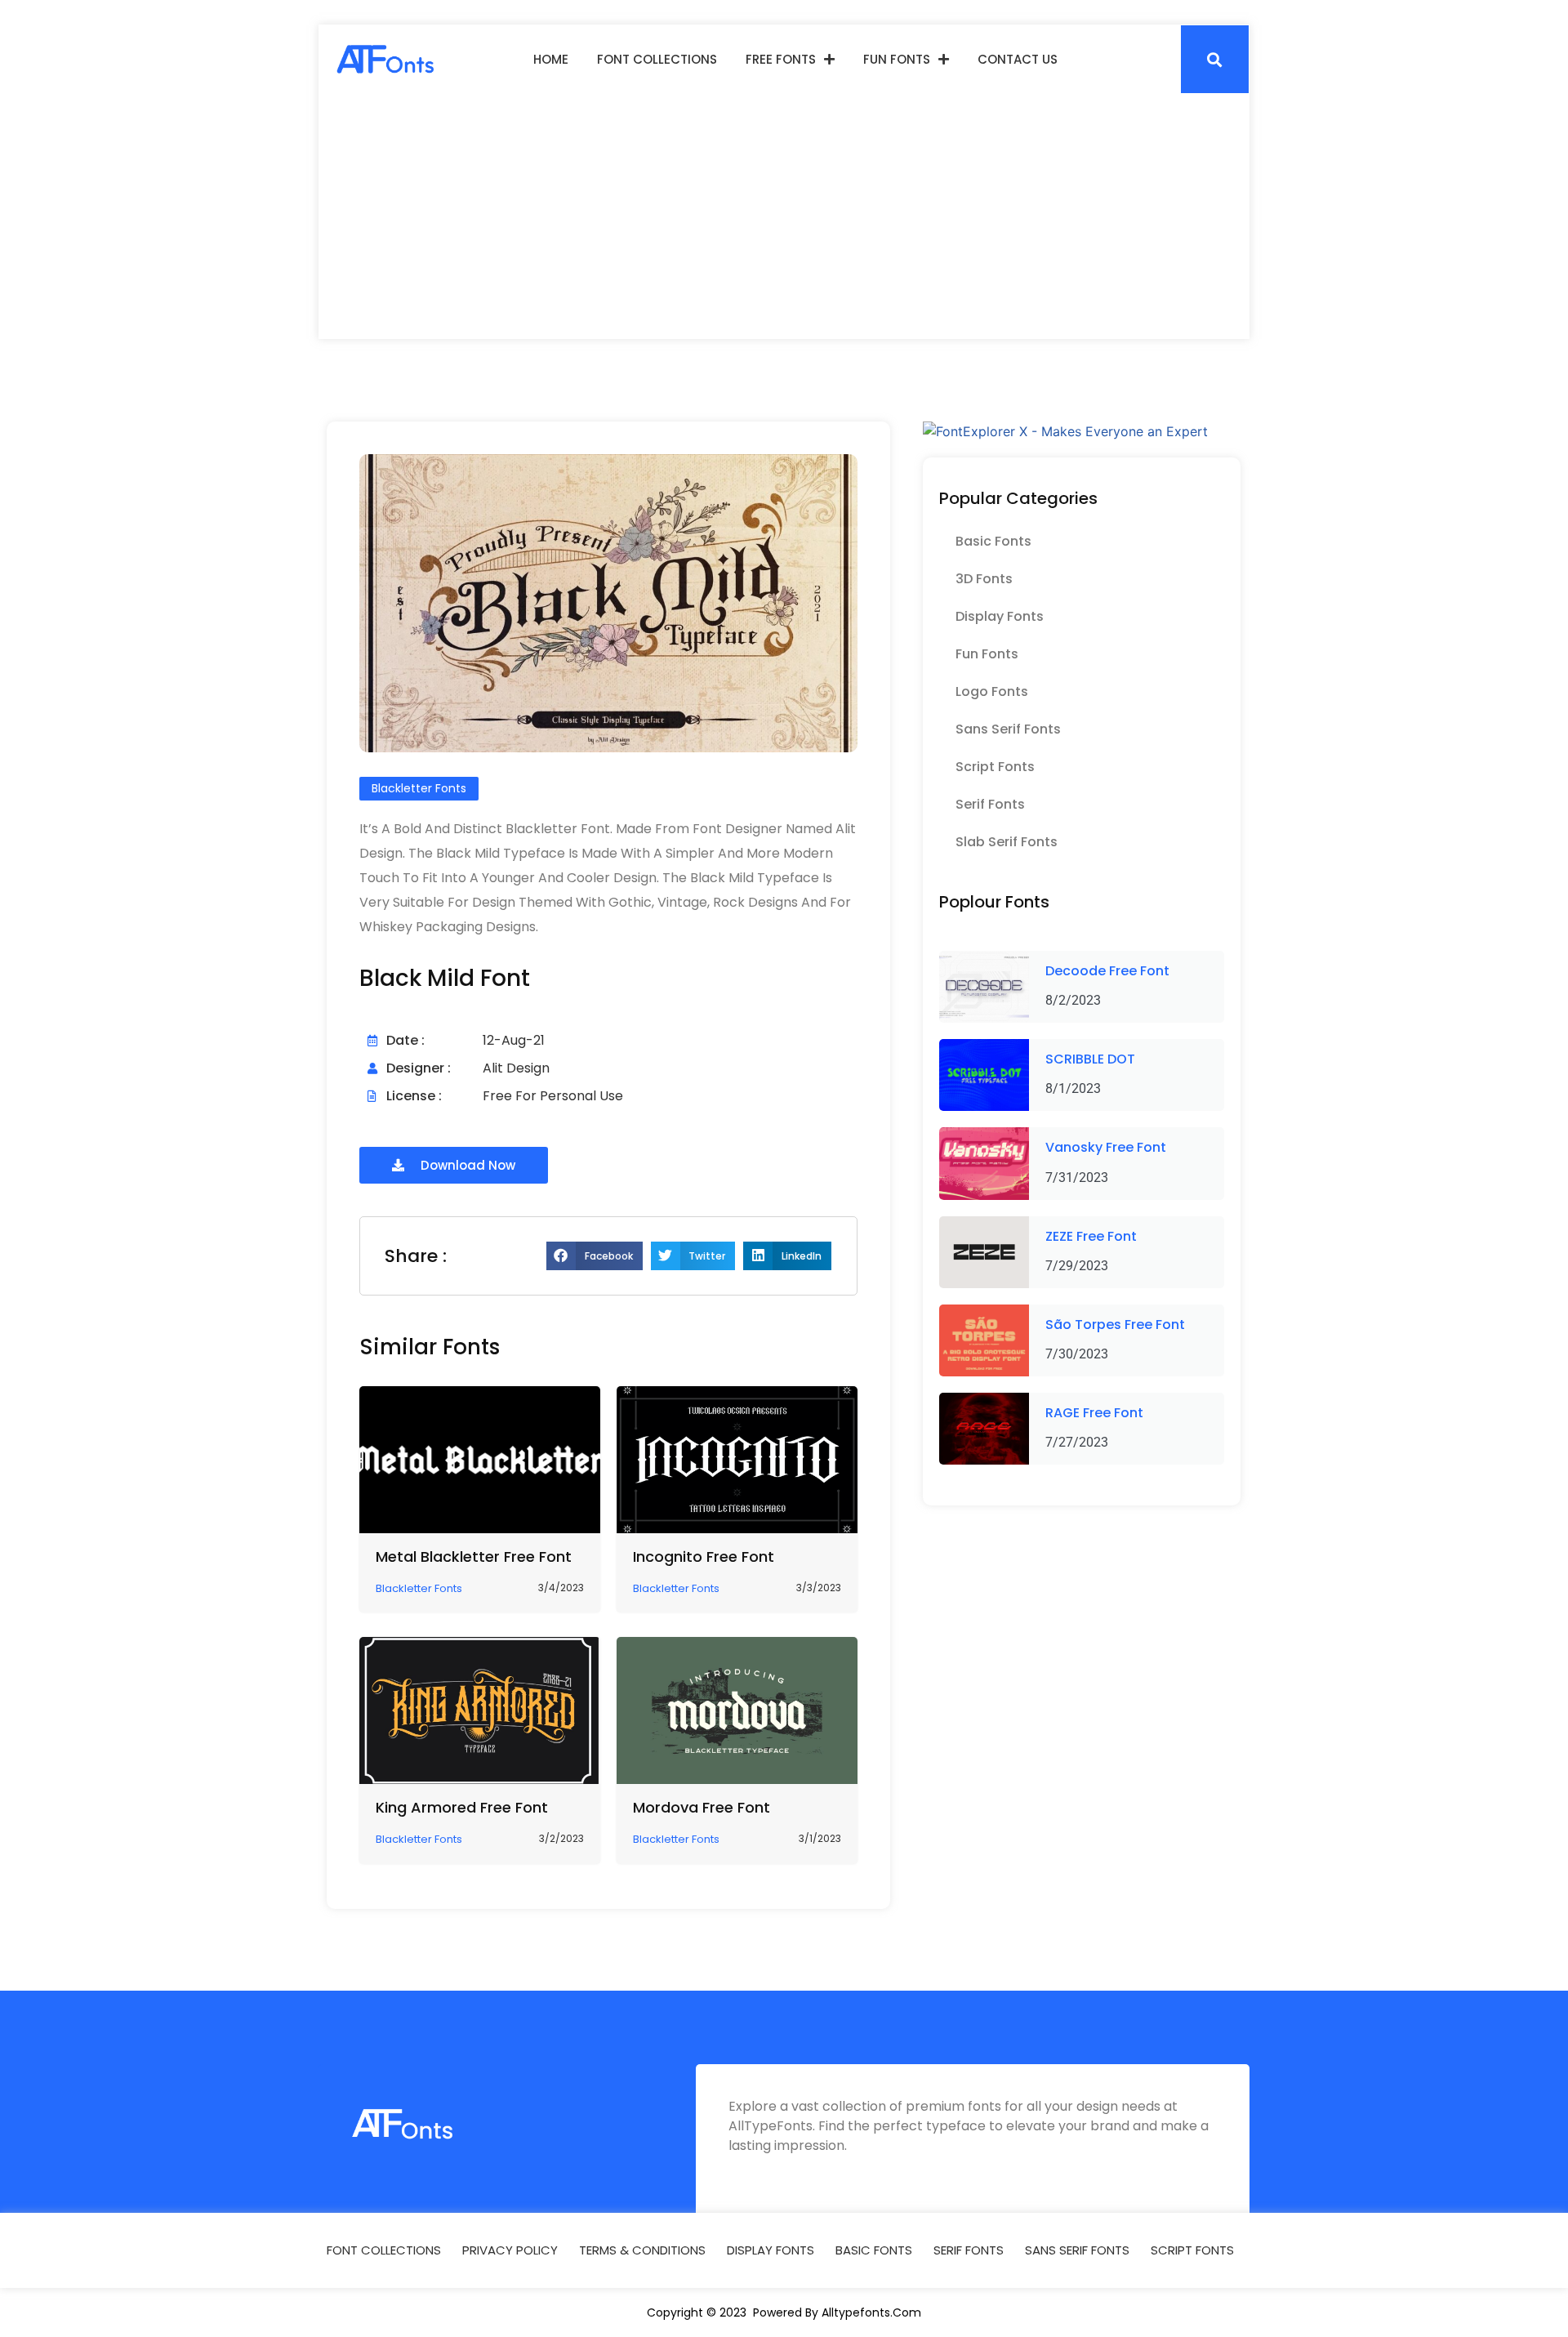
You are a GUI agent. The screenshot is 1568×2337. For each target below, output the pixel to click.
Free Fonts (781, 59)
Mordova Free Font (702, 1807)
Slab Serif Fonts (1007, 842)
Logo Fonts (992, 691)
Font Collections (657, 59)
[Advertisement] (784, 216)
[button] (1215, 59)
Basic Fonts (993, 541)
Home (551, 59)
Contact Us (1018, 59)
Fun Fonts (897, 59)
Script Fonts (995, 767)
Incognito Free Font (704, 1557)
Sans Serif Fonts (1008, 729)
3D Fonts (984, 579)
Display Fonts (1000, 616)
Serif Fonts (990, 804)
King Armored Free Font (462, 1807)
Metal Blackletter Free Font (474, 1557)
